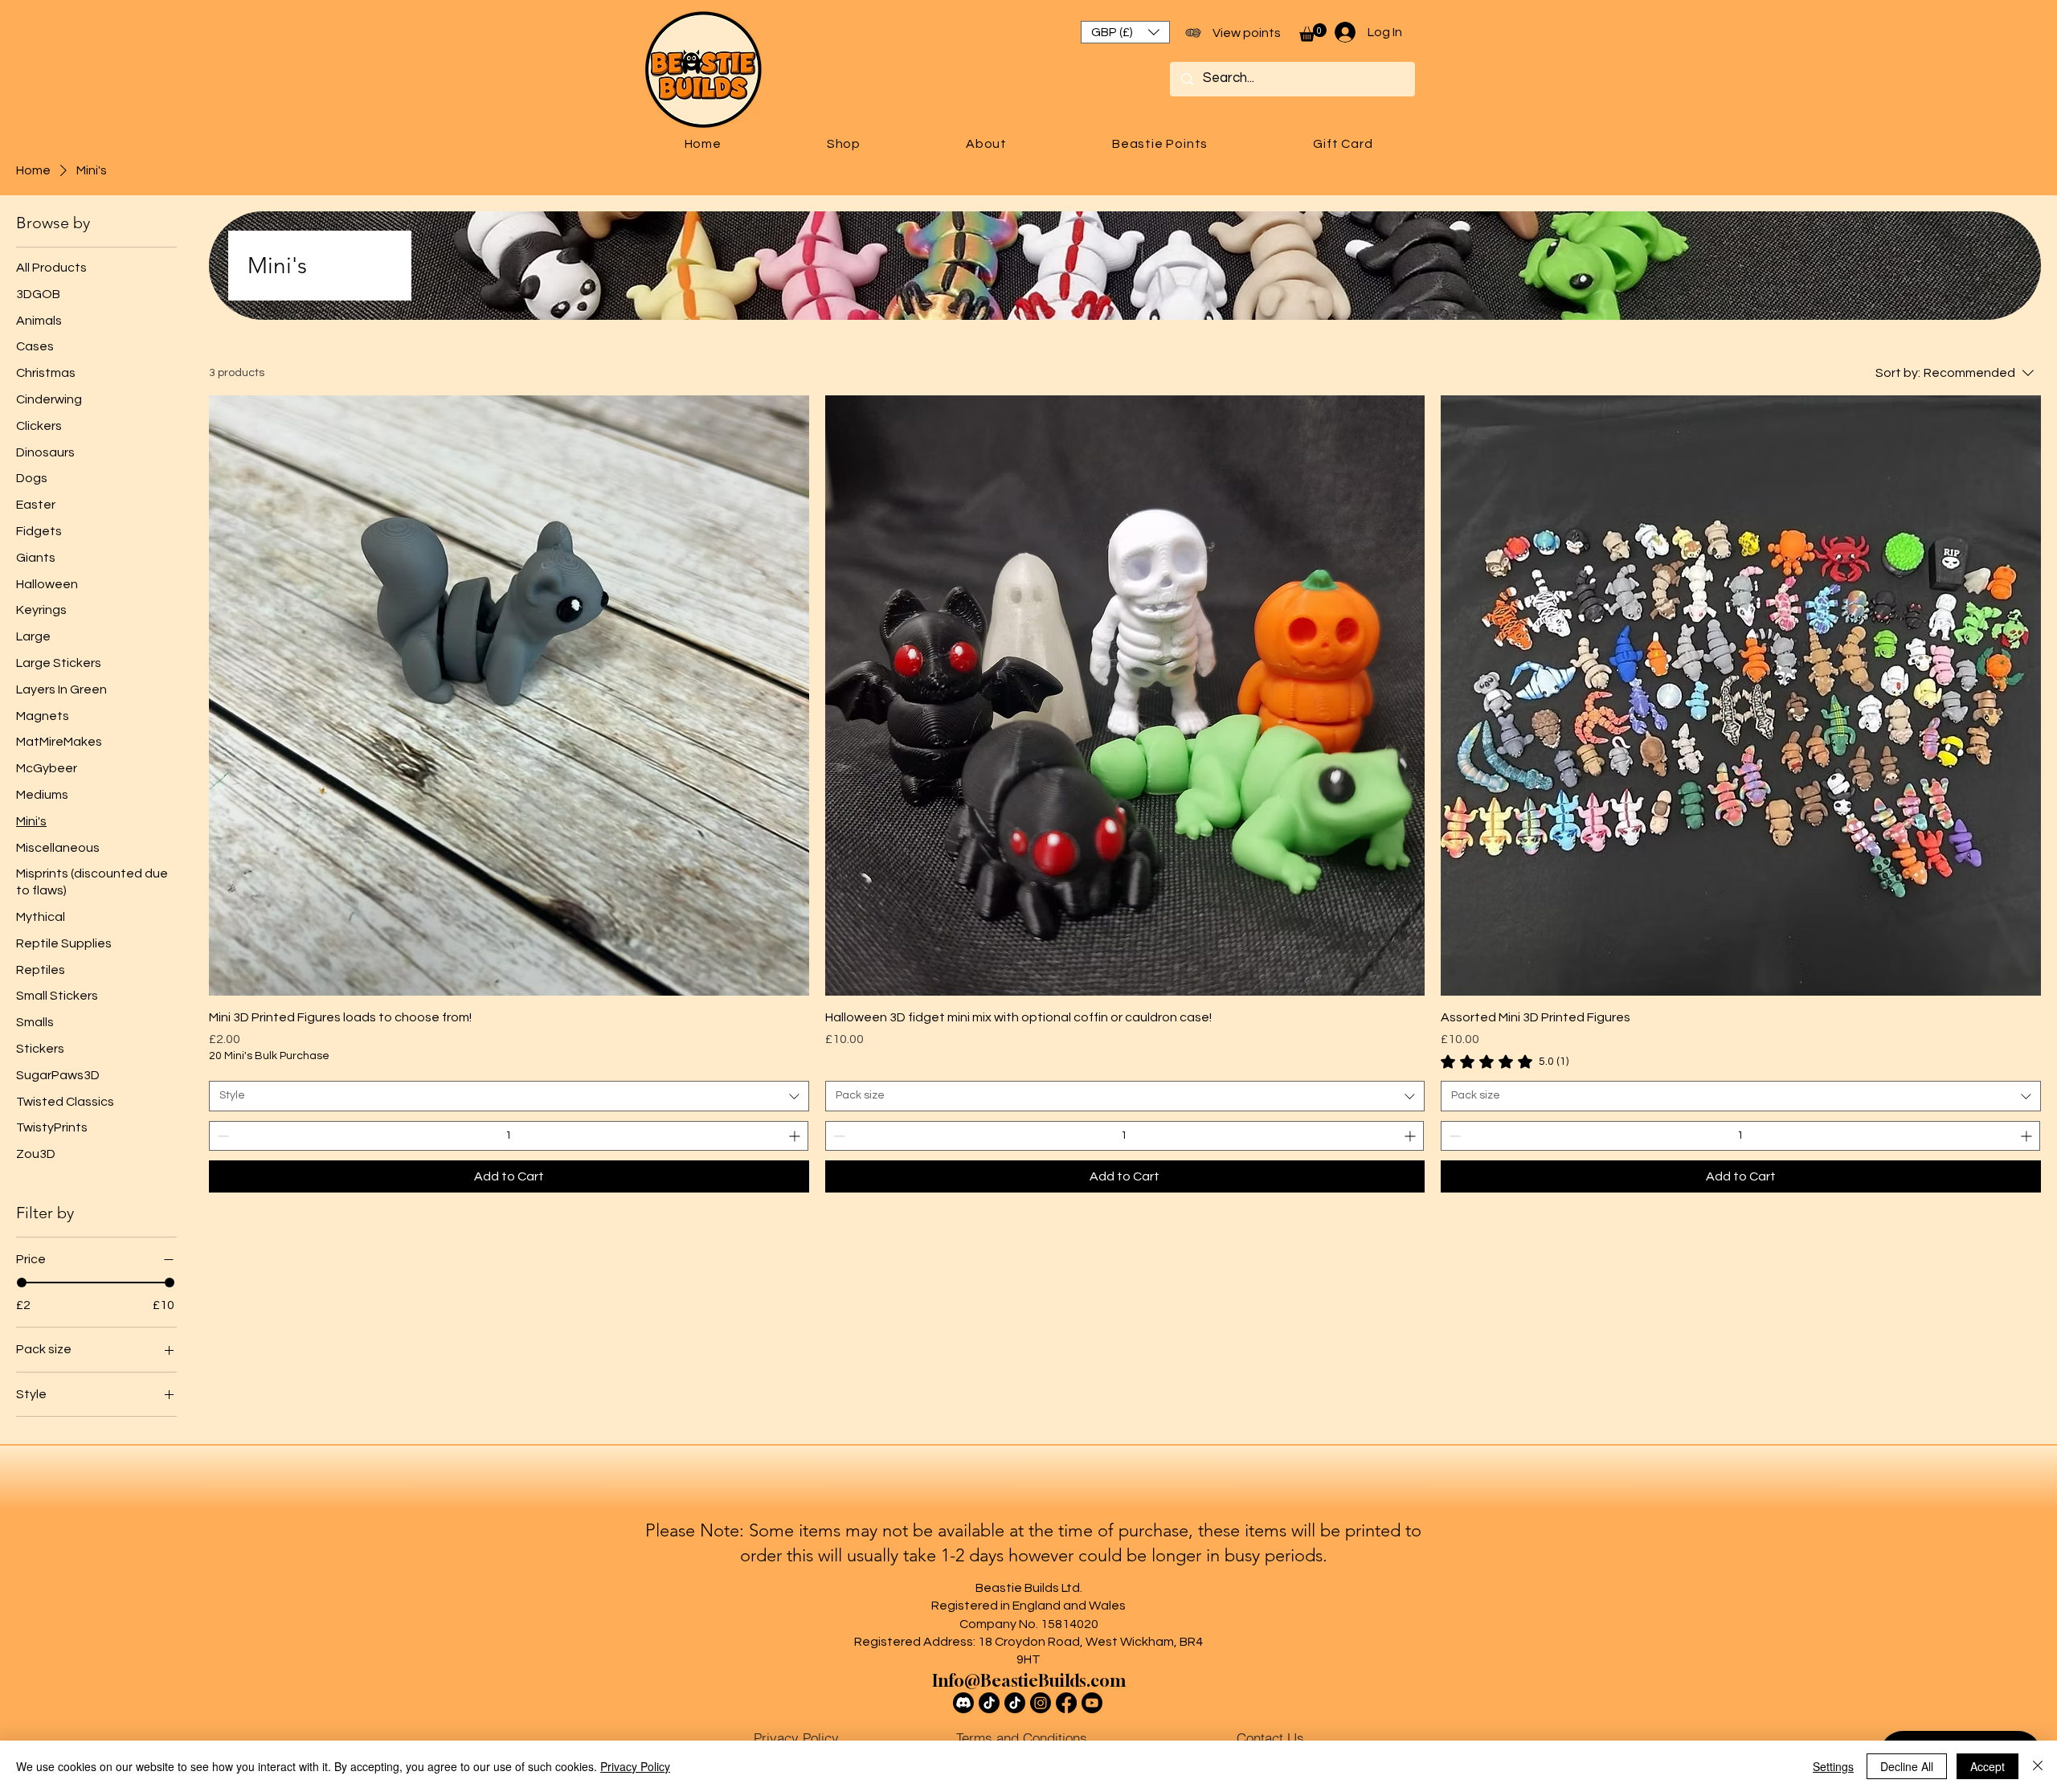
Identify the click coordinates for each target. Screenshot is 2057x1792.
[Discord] (963, 1703)
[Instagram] (1041, 1703)
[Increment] (796, 1136)
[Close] (2038, 1766)
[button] (1125, 32)
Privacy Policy (635, 1766)
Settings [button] (1833, 1766)
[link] (1505, 1062)
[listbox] (1125, 32)
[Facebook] (1066, 1703)
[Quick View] (509, 696)
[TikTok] (989, 1703)
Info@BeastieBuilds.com (1029, 1681)
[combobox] (509, 1096)
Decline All (1907, 1766)
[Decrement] (221, 1136)
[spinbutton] (509, 1136)
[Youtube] (1092, 1703)
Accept (1987, 1766)
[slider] (22, 1283)
